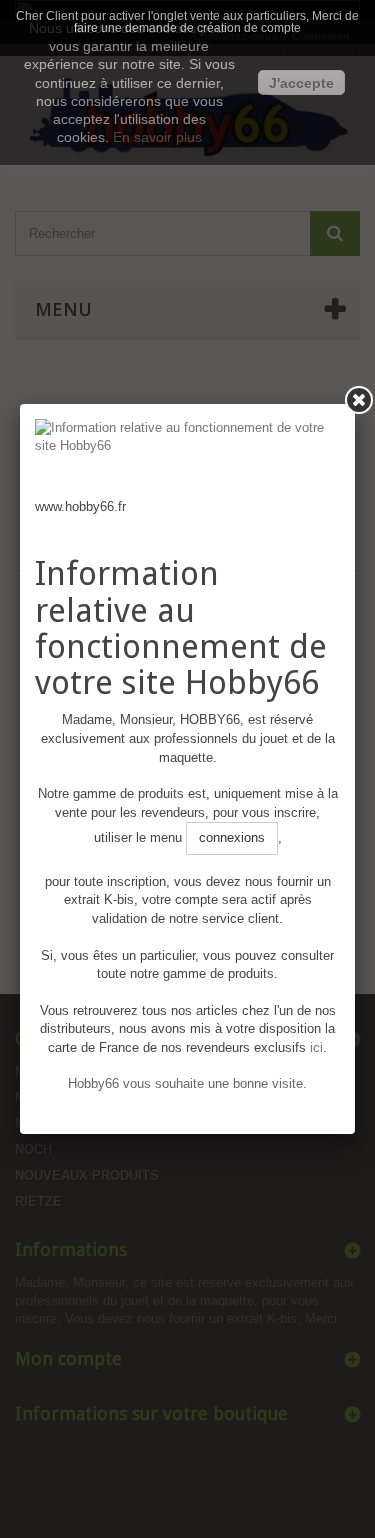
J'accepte (301, 83)
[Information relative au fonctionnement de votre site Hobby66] (187, 458)
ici (316, 1047)
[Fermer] (359, 400)
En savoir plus (157, 137)
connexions (232, 837)
